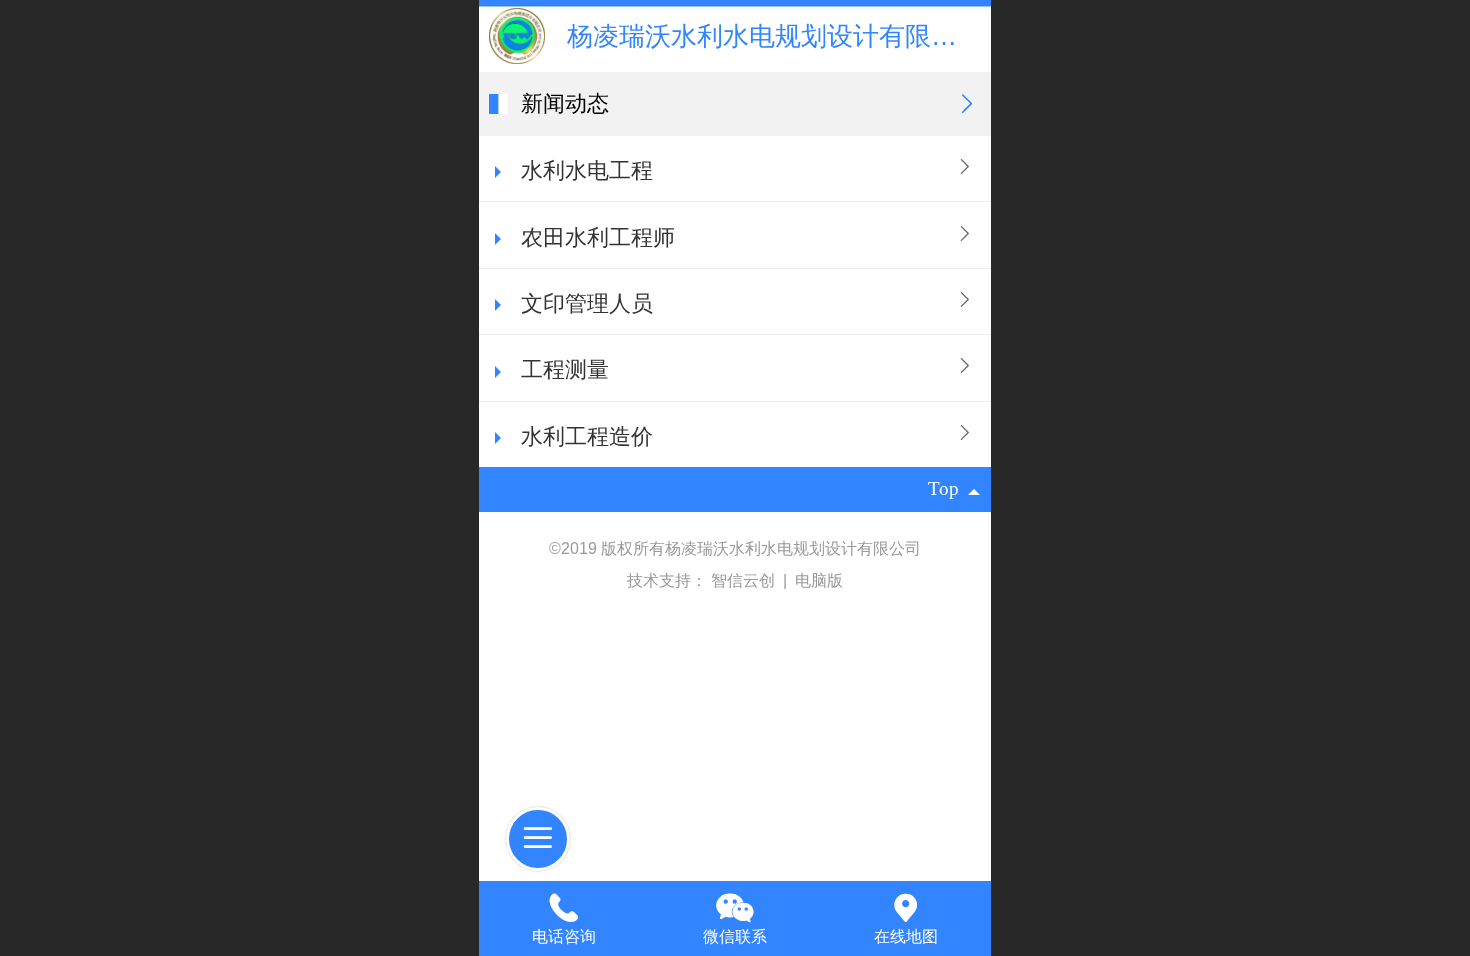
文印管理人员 (587, 303)
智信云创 (745, 580)
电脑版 (819, 580)
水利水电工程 (587, 170)
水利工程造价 (587, 436)
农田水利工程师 (598, 237)
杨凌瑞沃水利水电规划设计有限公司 (775, 36)
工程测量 (565, 369)
